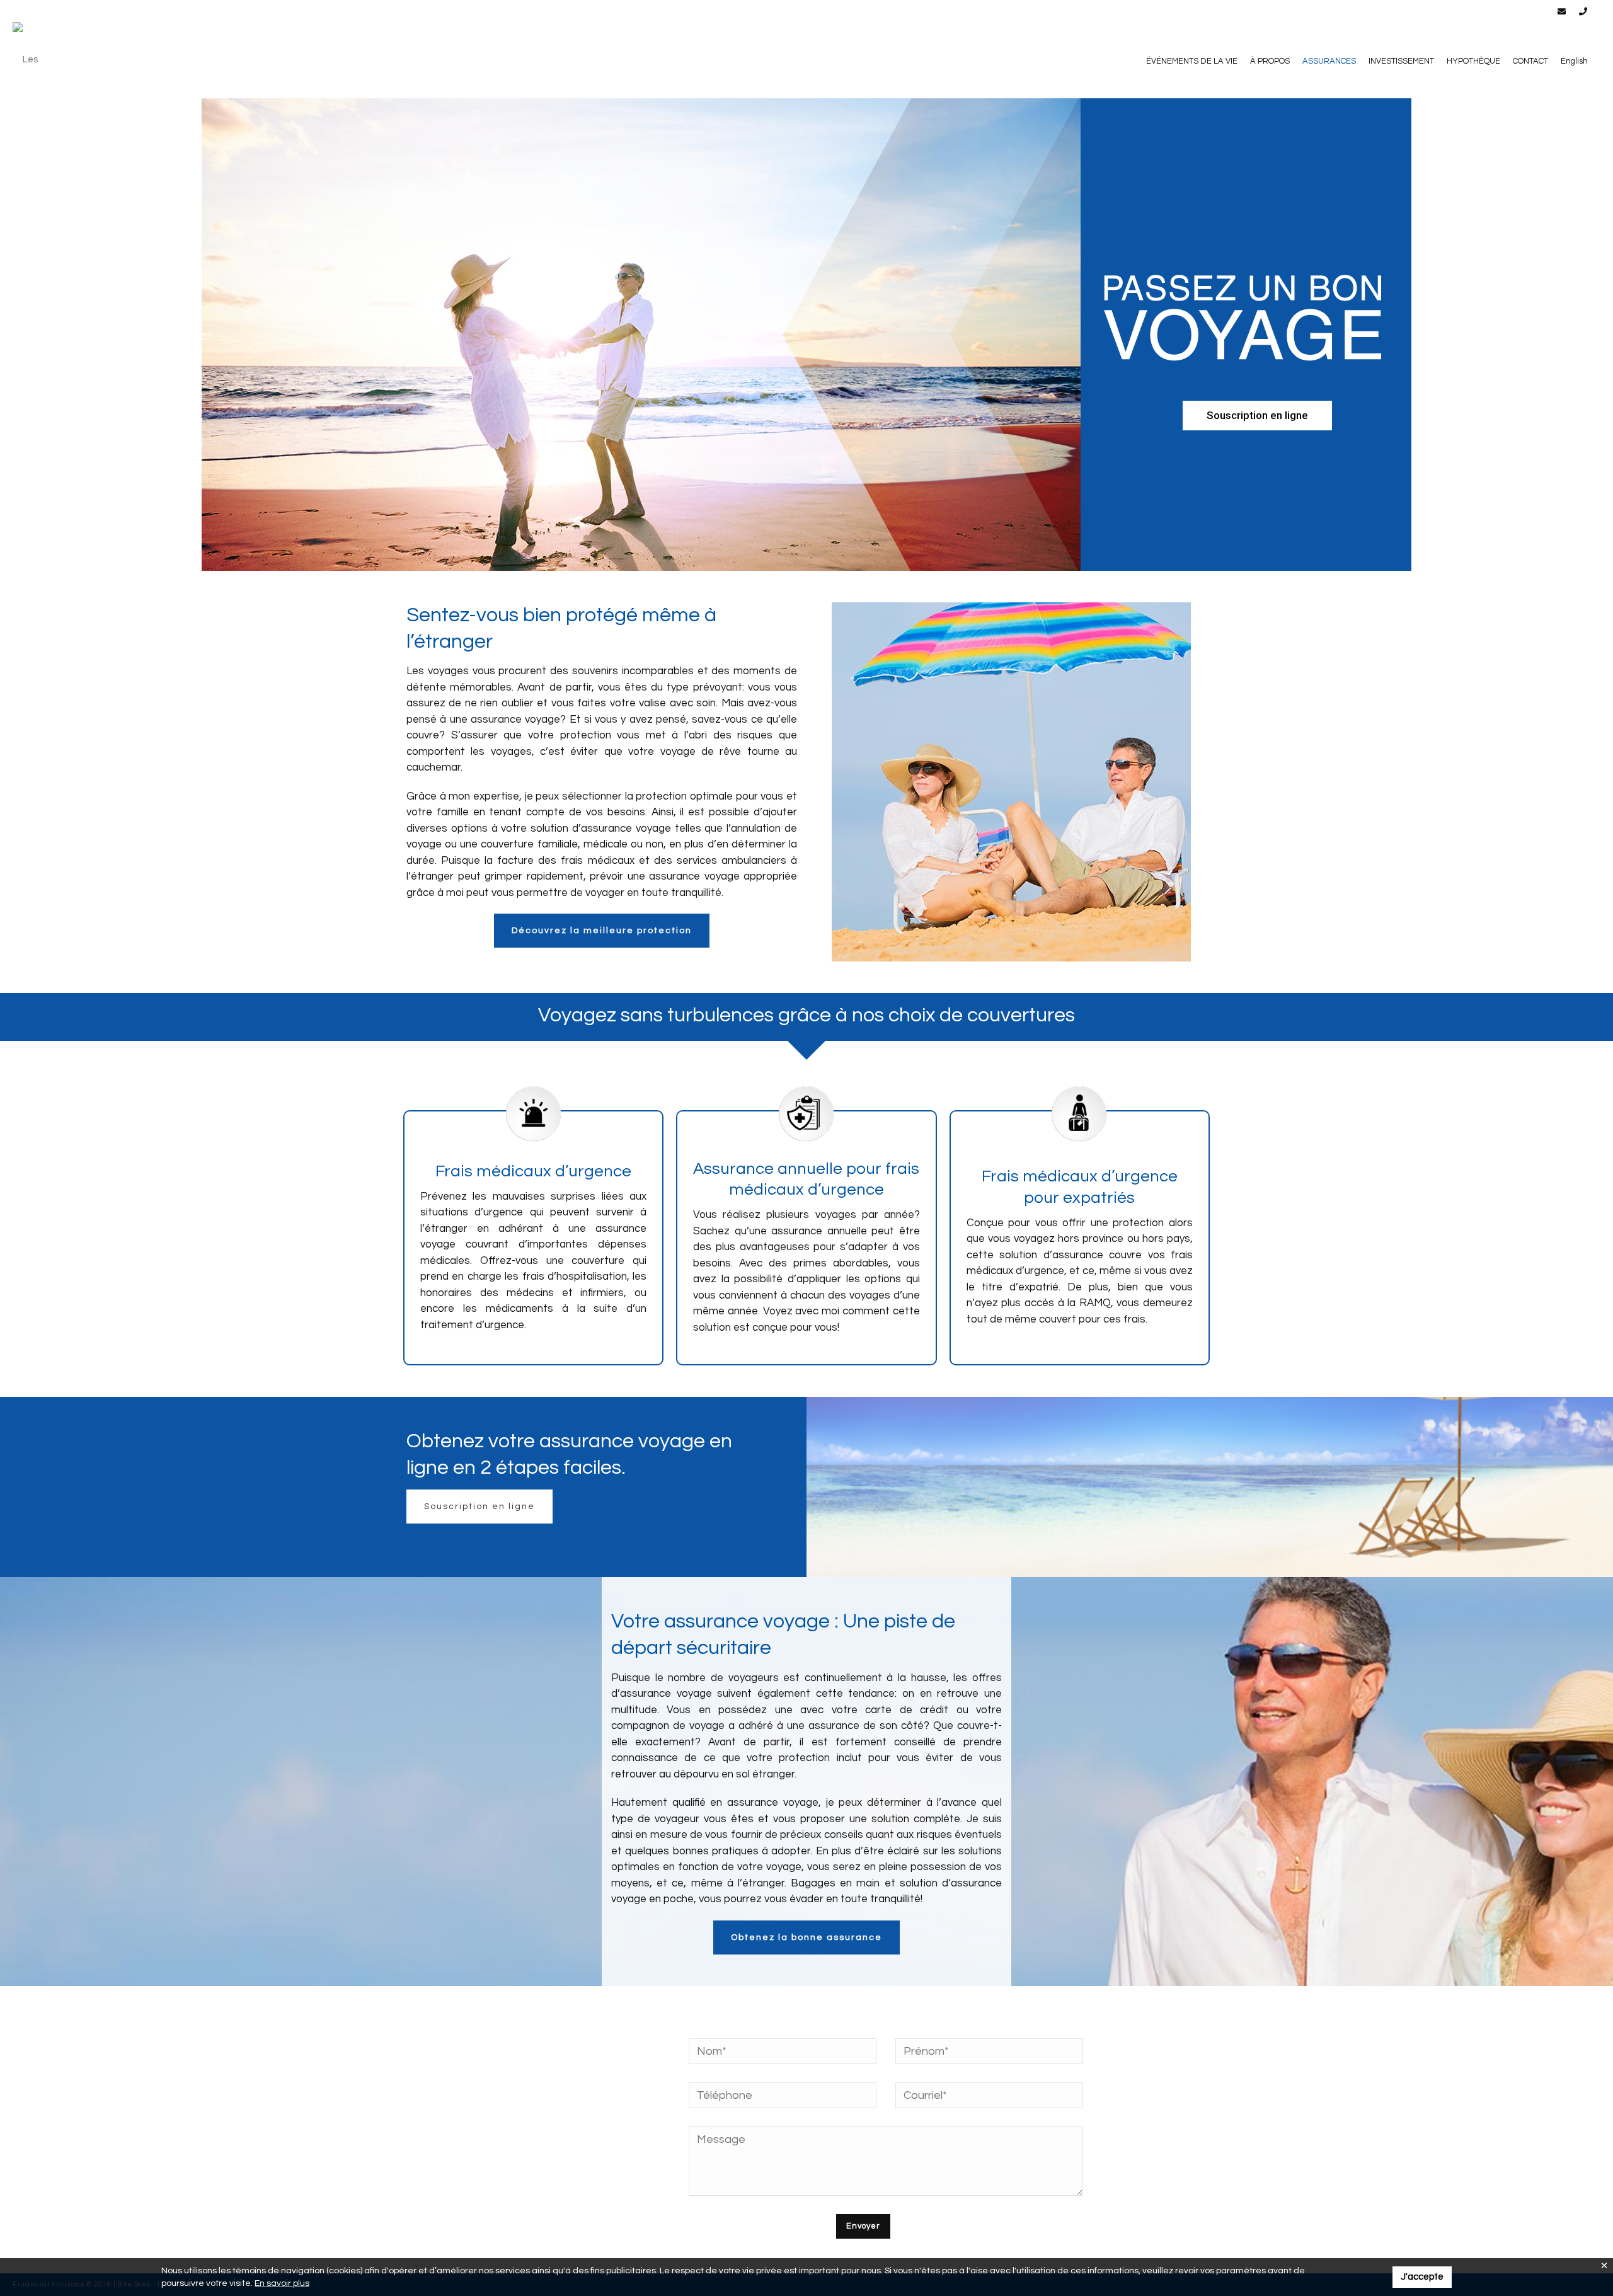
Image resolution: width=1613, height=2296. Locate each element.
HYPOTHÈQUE (1473, 61)
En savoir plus (282, 2283)
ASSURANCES (1329, 61)
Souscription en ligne (479, 1507)
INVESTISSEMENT (1401, 61)
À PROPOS (1270, 61)
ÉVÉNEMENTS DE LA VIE (1192, 61)
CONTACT (1530, 61)
